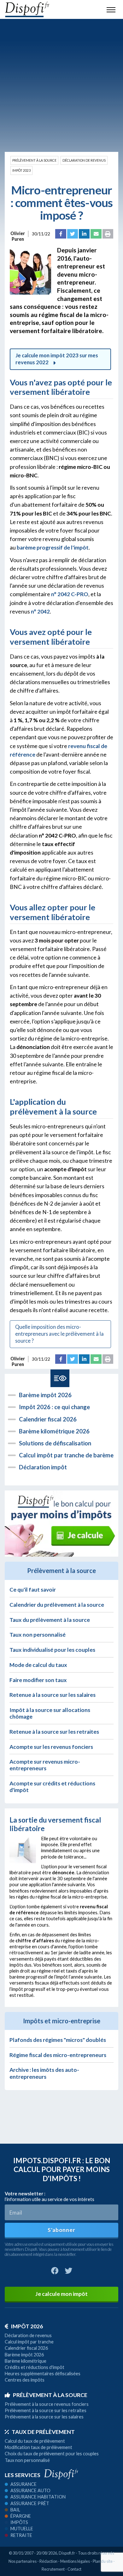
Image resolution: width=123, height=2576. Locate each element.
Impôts (19, 2522)
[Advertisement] (61, 85)
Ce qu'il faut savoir (33, 1590)
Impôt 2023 (21, 170)
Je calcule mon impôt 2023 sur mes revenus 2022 (57, 359)
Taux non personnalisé (38, 1635)
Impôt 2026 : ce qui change (54, 1407)
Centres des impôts (25, 2380)
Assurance (23, 2484)
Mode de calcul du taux (38, 1665)
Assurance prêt (30, 2503)
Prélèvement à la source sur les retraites (46, 2410)
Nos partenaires (23, 2561)
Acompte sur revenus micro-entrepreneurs (45, 1765)
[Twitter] (73, 234)
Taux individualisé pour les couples (52, 1650)
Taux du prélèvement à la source (50, 1620)
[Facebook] (61, 234)
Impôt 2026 (27, 2326)
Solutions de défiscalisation (55, 1443)
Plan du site (103, 2561)
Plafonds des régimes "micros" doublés (58, 2040)
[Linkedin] (84, 234)
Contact (74, 2569)
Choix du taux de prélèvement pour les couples (52, 2454)
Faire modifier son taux (38, 1680)
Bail (15, 2510)
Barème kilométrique (26, 2361)
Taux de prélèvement (43, 2432)
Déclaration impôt (43, 1467)
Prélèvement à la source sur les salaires (44, 2417)
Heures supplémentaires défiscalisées (43, 2374)
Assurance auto (30, 2490)
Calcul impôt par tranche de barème (66, 1455)
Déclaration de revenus (84, 160)
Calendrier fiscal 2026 (48, 1419)
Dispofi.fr (67, 2553)
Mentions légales (75, 2561)
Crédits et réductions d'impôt (35, 2367)
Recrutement (53, 2569)
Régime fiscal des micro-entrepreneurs (58, 2055)
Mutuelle (22, 2529)
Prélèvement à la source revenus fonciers (47, 2404)
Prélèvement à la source (34, 160)
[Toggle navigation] (111, 9)
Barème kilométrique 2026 (54, 1431)
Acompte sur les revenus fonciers (51, 1747)
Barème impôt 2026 (45, 1395)
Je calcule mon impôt (61, 2294)
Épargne (21, 2516)
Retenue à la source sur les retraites (54, 1732)
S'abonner (61, 2230)
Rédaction (48, 2561)
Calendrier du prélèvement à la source (57, 1605)
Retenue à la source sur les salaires (53, 1695)
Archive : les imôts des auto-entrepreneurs (44, 2073)
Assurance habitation (38, 2497)
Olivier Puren (18, 234)
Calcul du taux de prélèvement (35, 2441)
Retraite (21, 2535)
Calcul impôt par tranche (29, 2342)
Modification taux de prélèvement (38, 2447)
